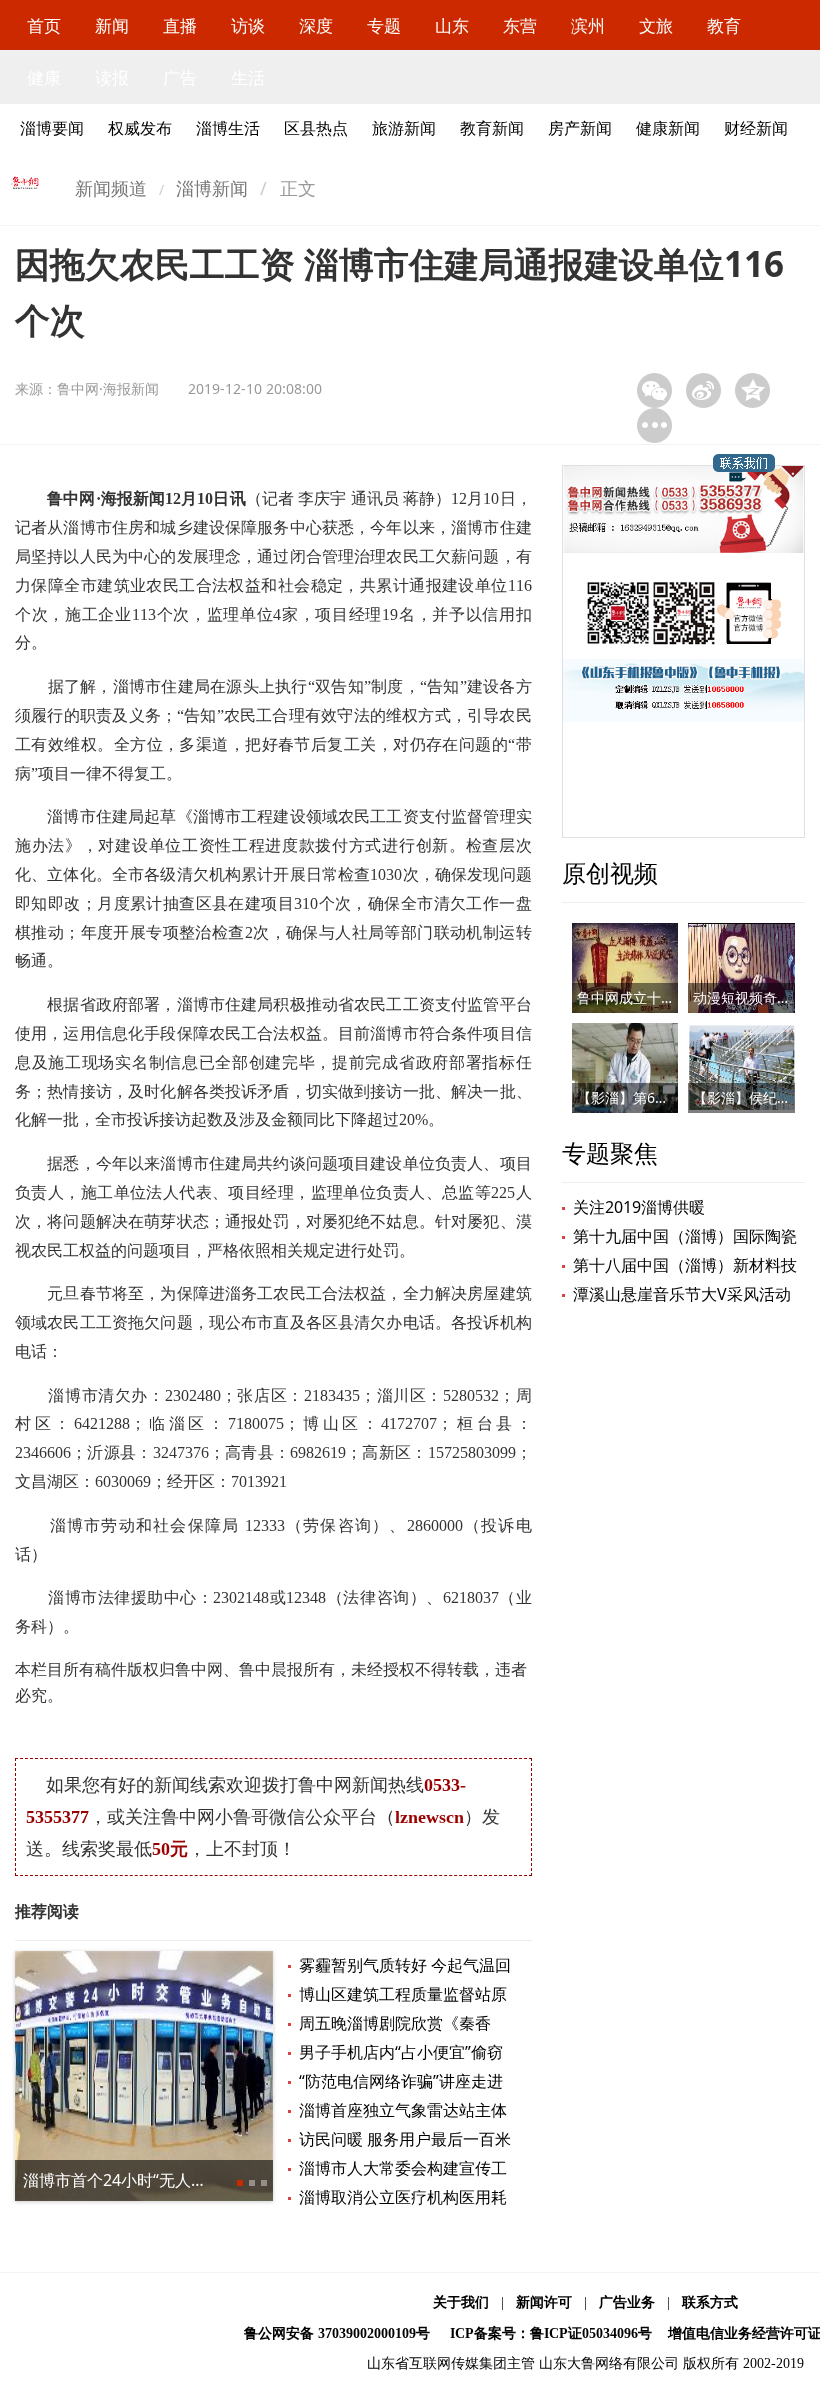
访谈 (248, 25)
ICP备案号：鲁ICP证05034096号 (551, 2333)
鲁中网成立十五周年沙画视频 (668, 997)
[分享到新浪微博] (703, 390)
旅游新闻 (404, 128)
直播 (180, 25)
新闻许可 (544, 2302)
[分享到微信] (654, 390)
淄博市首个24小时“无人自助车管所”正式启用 (182, 2180)
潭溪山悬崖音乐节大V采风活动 (682, 1294)
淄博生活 (228, 128)
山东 (452, 25)
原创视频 (610, 872)
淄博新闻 (212, 188)
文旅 (656, 25)
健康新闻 (668, 128)
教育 (724, 25)
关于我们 (461, 2302)
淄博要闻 (52, 128)
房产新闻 (580, 128)
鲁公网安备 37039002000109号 (337, 2333)
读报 (112, 77)
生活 (248, 77)
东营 (520, 25)
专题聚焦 (610, 1152)
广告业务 (627, 2302)
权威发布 (140, 128)
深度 (316, 25)
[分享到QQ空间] (752, 390)
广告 (180, 77)
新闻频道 (111, 188)
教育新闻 (492, 128)
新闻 (112, 25)
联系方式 (710, 2302)
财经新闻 (756, 128)
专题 (384, 25)
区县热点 (316, 128)
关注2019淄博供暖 (639, 1207)
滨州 (588, 25)
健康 (44, 77)
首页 (44, 25)
